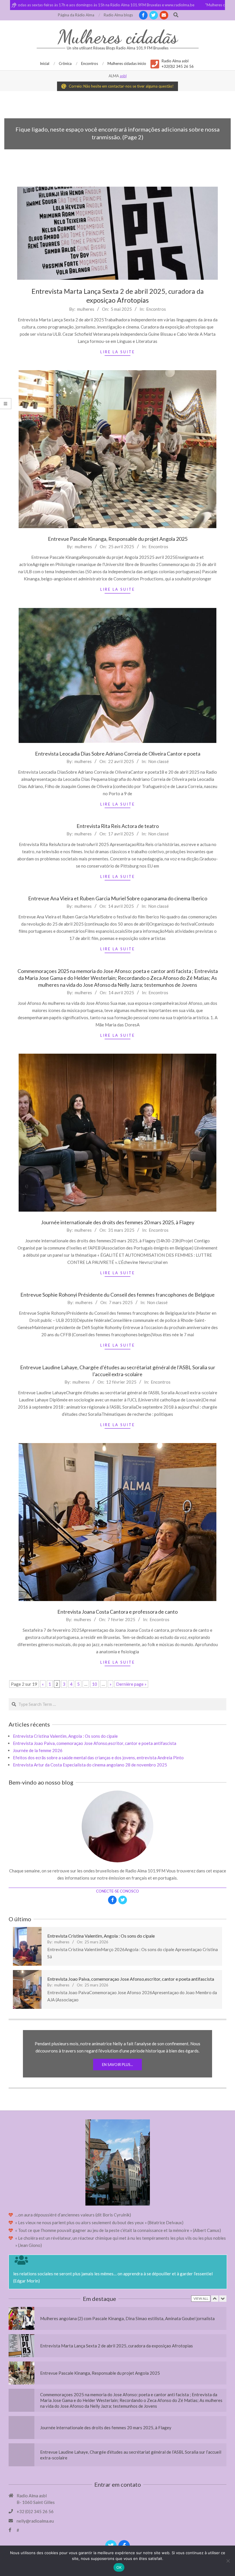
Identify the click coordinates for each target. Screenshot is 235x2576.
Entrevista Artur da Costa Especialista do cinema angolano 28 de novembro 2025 (90, 1765)
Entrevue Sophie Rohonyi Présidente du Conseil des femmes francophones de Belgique (117, 1295)
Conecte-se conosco (117, 1891)
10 (95, 1684)
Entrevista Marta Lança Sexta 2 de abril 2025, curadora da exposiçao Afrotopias (116, 2318)
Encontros (156, 309)
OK (119, 2567)
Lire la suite (118, 352)
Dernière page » (131, 1684)
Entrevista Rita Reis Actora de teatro (118, 826)
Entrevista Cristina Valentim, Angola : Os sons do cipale (65, 1736)
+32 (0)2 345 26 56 (35, 2511)
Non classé (158, 761)
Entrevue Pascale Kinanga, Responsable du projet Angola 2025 (118, 539)
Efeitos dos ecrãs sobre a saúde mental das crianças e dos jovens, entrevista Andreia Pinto (98, 1758)
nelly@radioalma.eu (35, 2521)
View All (201, 2298)
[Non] (228, 2561)
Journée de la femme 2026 (38, 1750)
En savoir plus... (117, 2065)
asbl (123, 76)
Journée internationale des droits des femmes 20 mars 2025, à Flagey (118, 1222)
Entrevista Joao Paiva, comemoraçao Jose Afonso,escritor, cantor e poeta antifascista (95, 1743)
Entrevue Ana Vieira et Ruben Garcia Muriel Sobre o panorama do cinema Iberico (118, 898)
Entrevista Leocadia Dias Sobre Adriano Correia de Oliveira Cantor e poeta (118, 754)
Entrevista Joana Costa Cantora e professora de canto (117, 1612)
